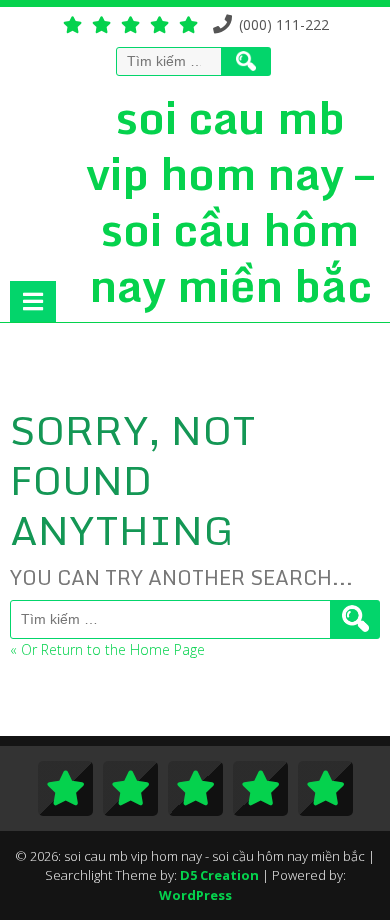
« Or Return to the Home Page (107, 649)
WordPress (195, 895)
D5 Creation (219, 875)
